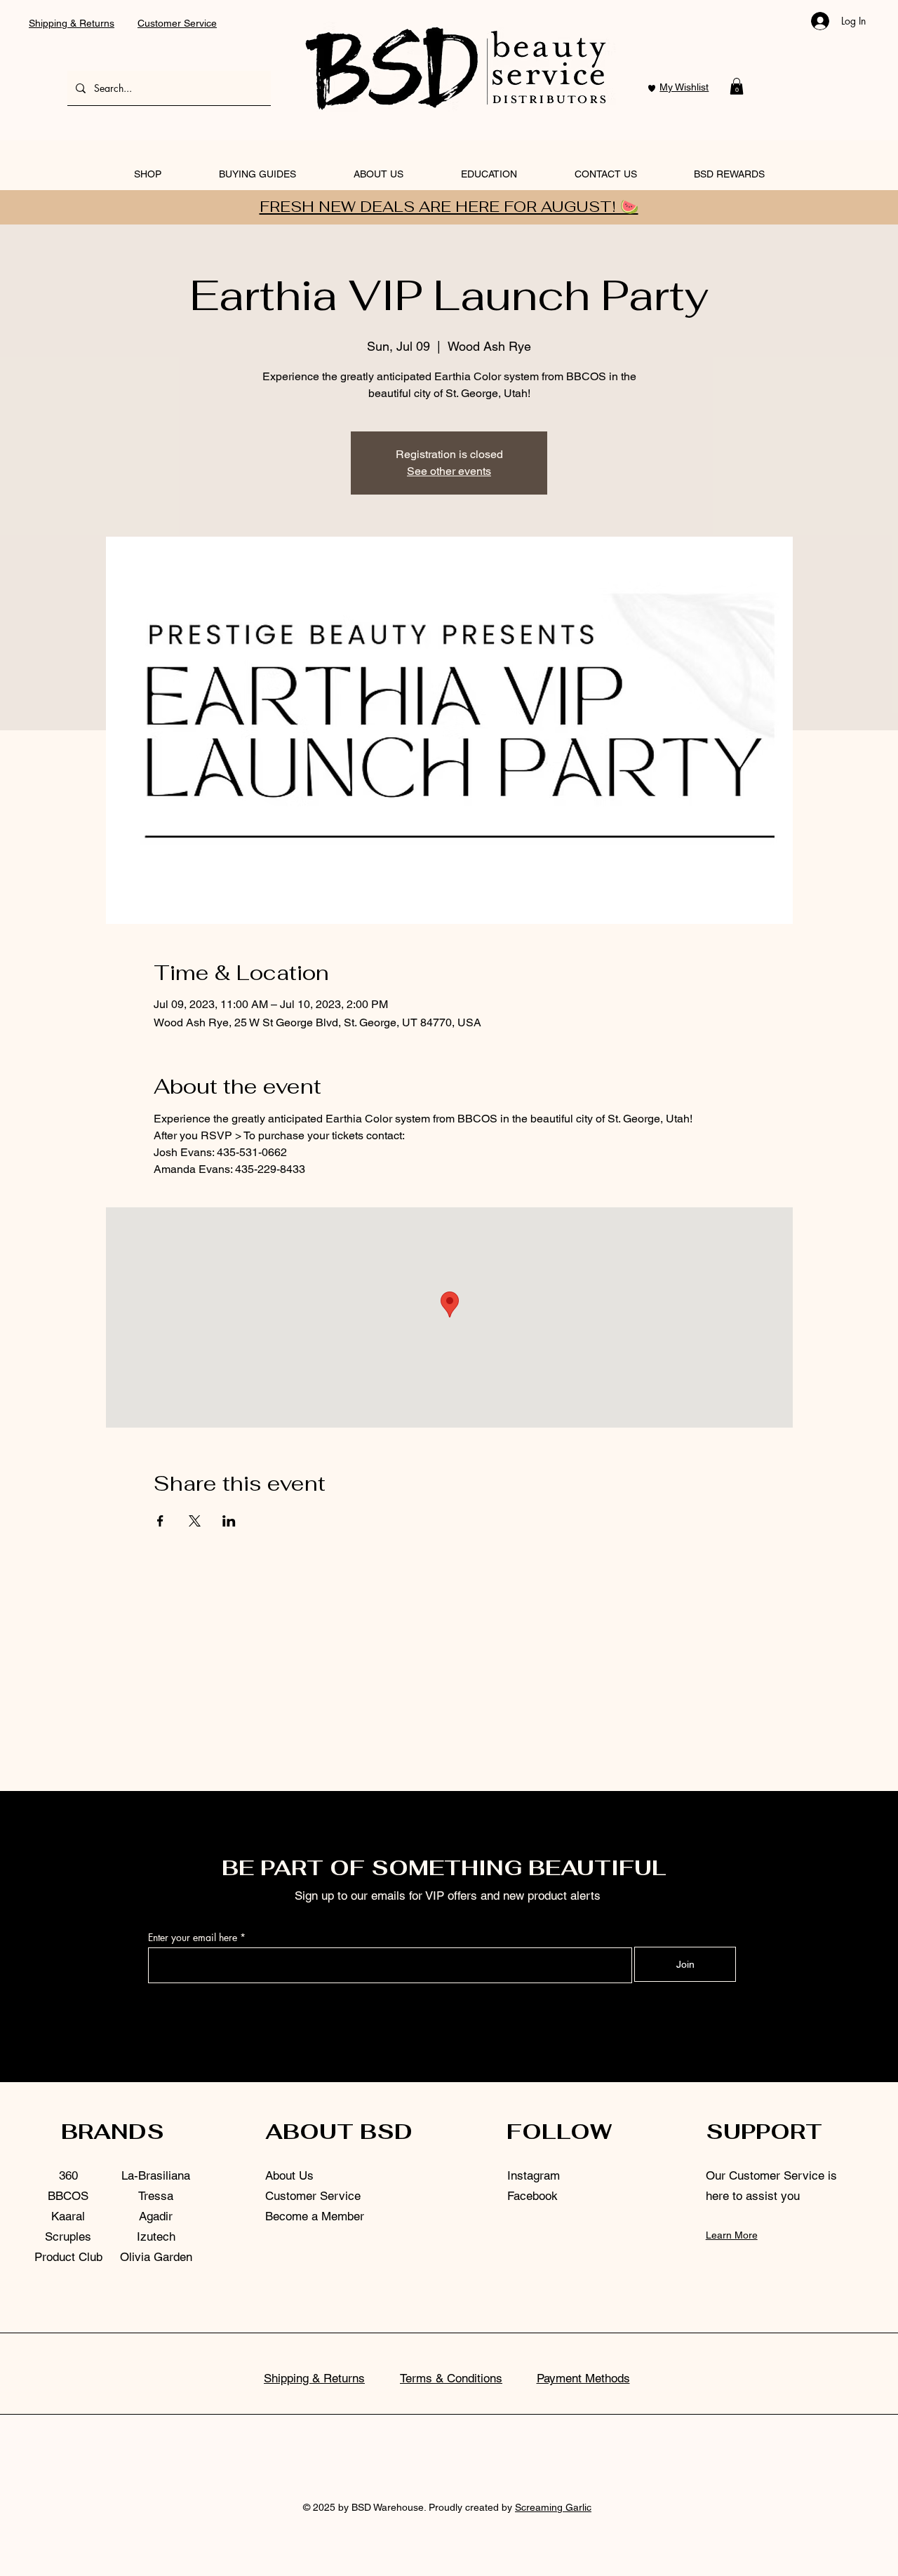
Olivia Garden (156, 2257)
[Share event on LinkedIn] (229, 1521)
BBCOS (68, 2196)
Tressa (156, 2196)
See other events (449, 471)
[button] (737, 86)
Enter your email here (193, 1938)
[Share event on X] (195, 1521)
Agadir (156, 2216)
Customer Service (177, 23)
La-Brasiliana (156, 2175)
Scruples (68, 2236)
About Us (289, 2175)
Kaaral (68, 2216)
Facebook (532, 2196)
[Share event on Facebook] (160, 1521)
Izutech (156, 2236)
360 (68, 2175)
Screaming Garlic (553, 2507)
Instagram (534, 2175)
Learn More (732, 2235)
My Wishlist (684, 87)
